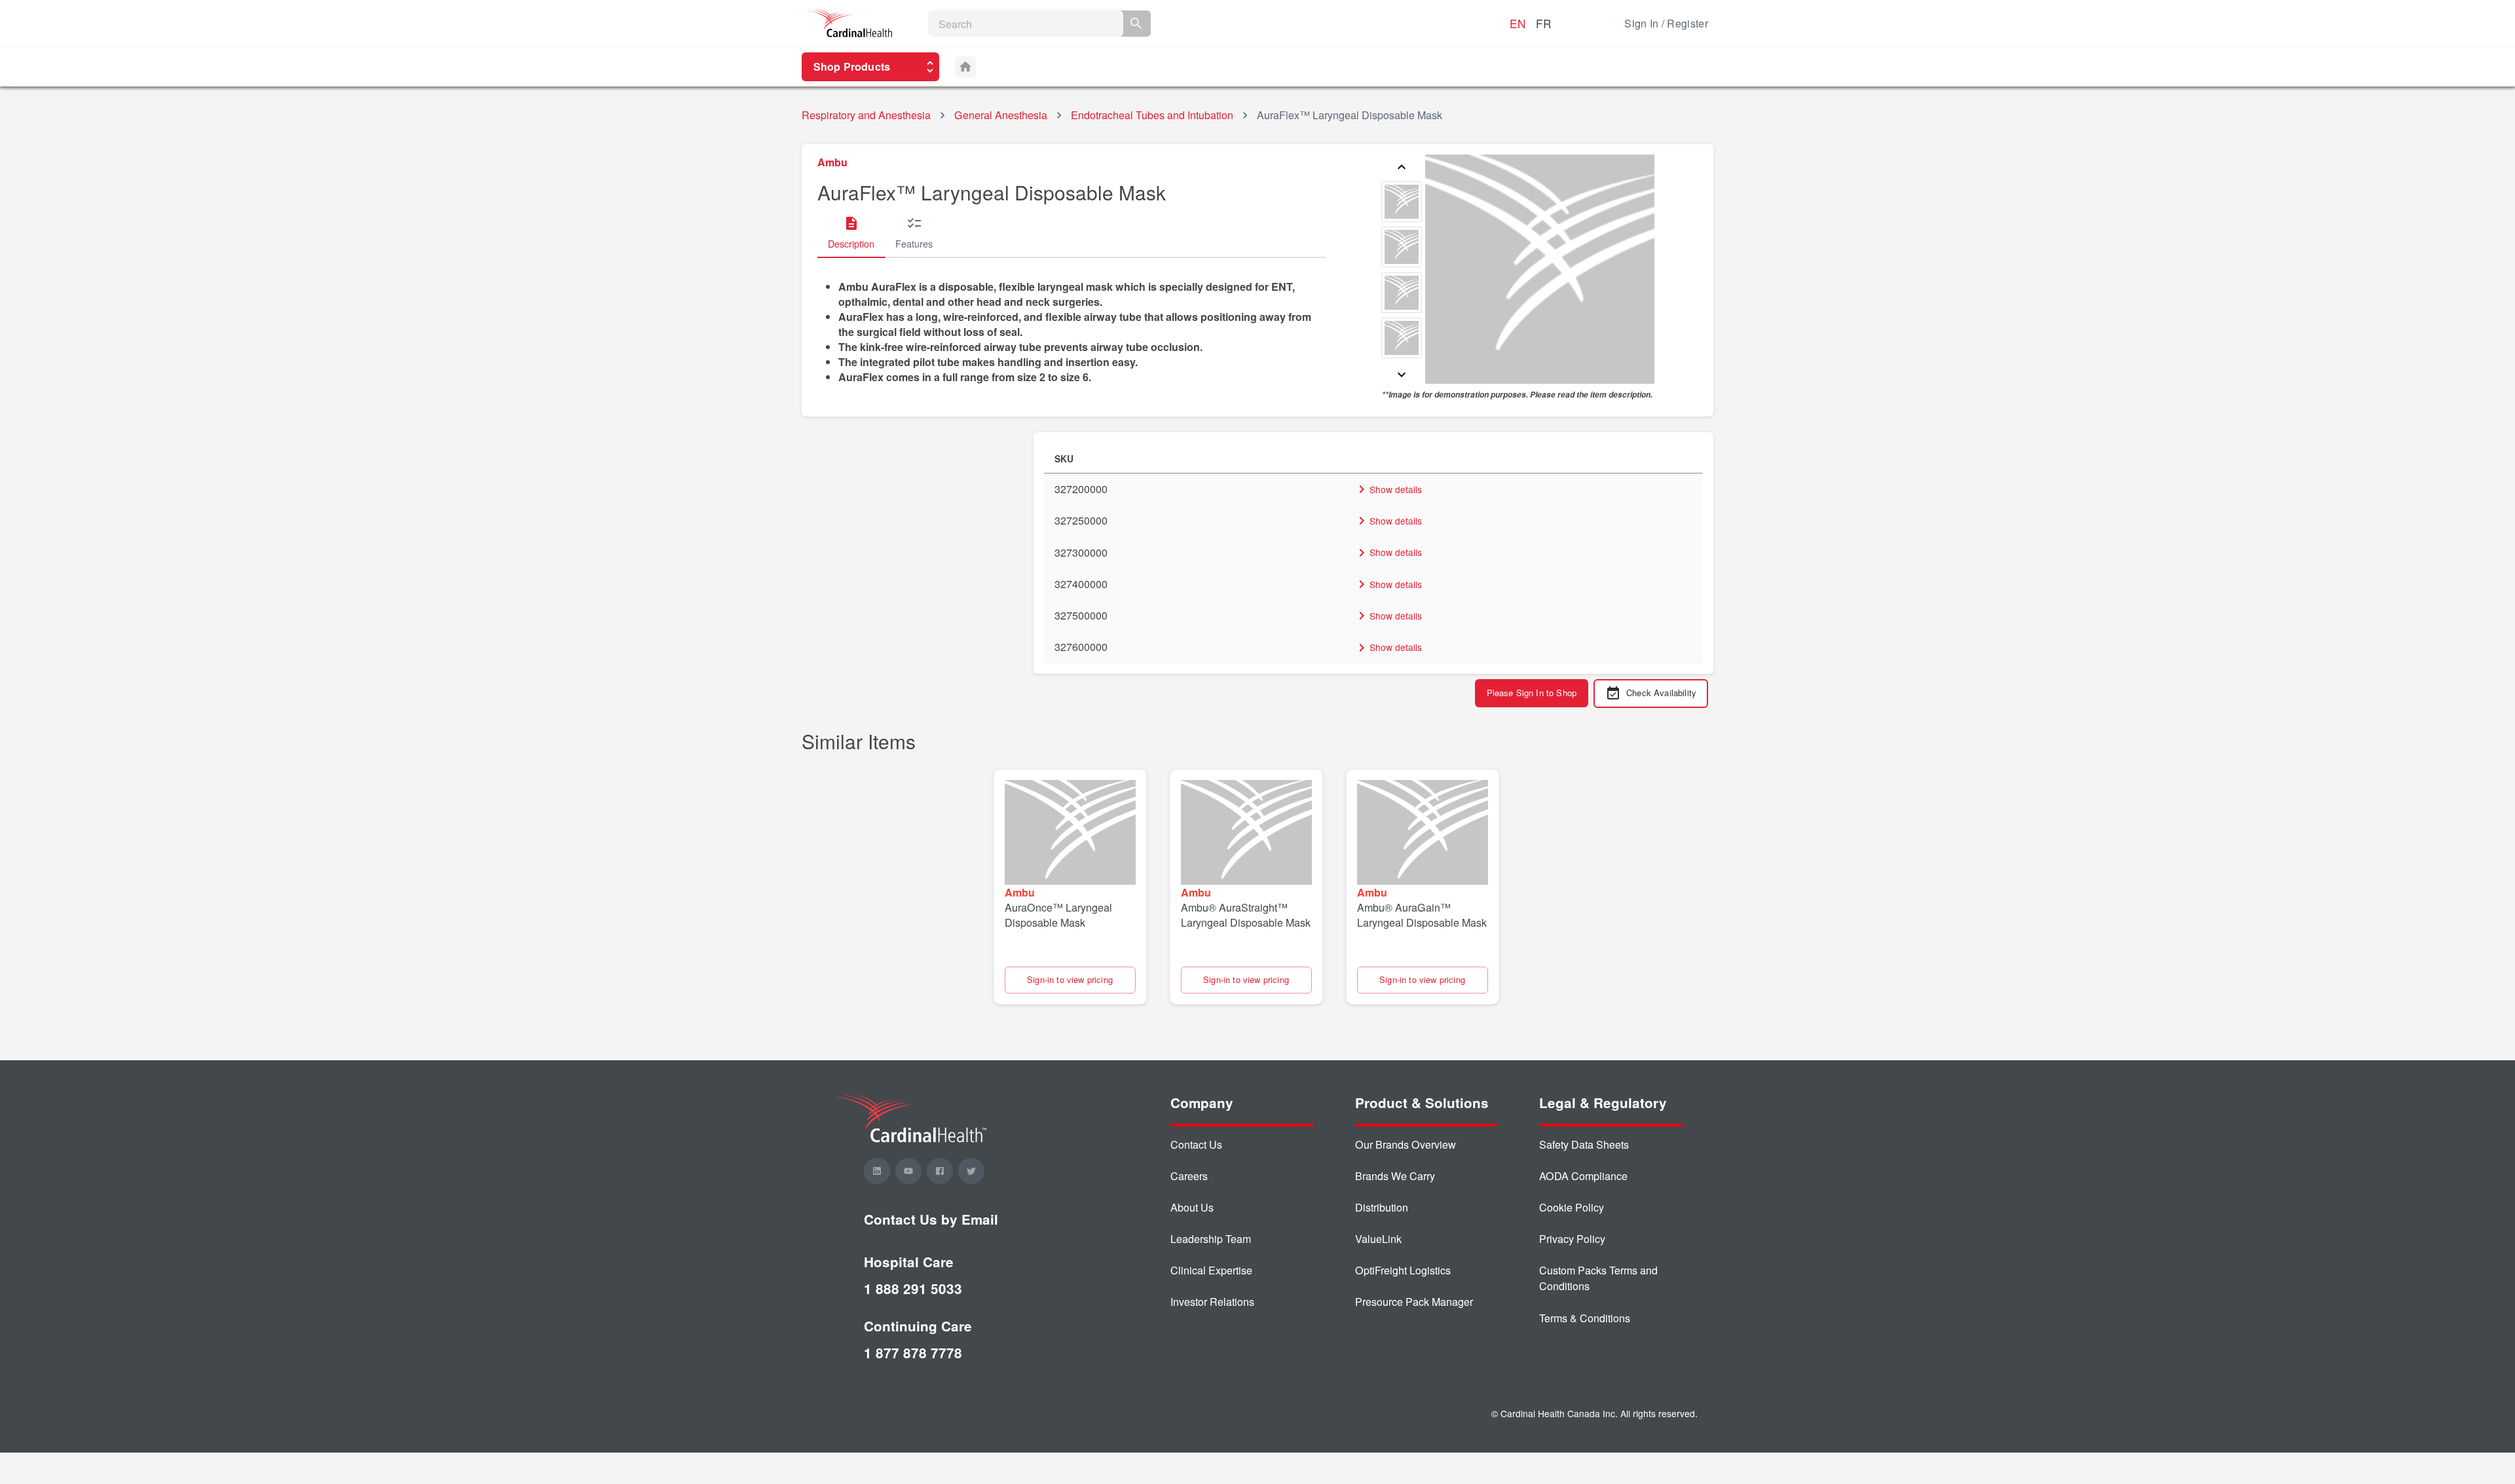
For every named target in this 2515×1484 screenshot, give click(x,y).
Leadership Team (1211, 1239)
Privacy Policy (1572, 1239)
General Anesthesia (1001, 115)
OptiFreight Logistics (1403, 1270)
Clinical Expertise (1211, 1270)
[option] (1402, 203)
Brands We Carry (1395, 1176)
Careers (1189, 1176)
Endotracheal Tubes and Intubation (1152, 115)
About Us (1192, 1207)
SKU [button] (1064, 458)
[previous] (1402, 168)
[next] (1402, 376)
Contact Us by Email (931, 1219)
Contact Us (1196, 1144)
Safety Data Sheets (1584, 1144)
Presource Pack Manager (1414, 1302)
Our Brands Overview (1406, 1144)
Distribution (1382, 1207)
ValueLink (1378, 1239)
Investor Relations (1212, 1302)
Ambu (832, 162)
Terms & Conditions (1585, 1318)
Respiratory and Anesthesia (866, 115)
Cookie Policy (1572, 1207)
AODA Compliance (1583, 1176)
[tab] (851, 233)
